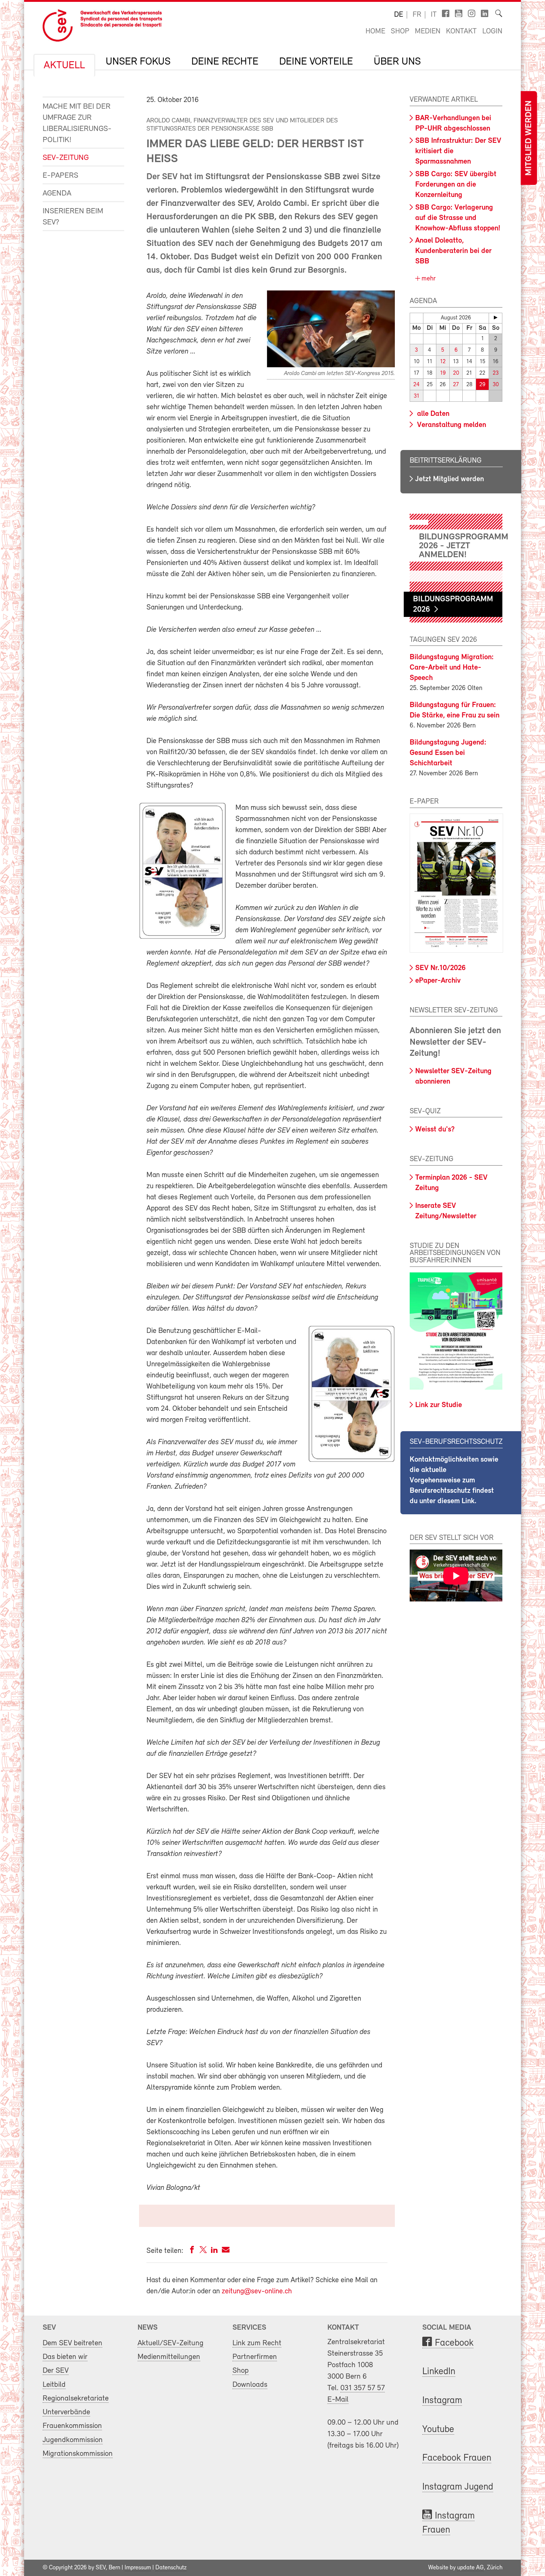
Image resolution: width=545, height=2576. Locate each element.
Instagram (442, 2401)
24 (417, 385)
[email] (226, 2251)
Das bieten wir (65, 2357)
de (399, 15)
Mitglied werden (529, 138)
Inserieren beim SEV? (73, 217)
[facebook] (192, 2251)
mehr (428, 279)
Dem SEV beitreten (72, 2343)
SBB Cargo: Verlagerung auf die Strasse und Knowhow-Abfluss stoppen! (458, 218)
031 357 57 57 (363, 2388)
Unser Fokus (138, 62)
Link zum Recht (257, 2343)
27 (456, 385)
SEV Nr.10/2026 (440, 968)
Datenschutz (171, 2568)
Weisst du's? (435, 1130)
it (434, 15)
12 (443, 362)
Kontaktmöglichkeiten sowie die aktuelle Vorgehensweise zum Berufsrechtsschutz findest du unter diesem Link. (454, 1481)
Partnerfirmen (255, 2357)
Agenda (57, 193)
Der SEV (56, 2371)
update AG (470, 2568)
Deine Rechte (225, 62)
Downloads (250, 2385)
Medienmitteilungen (169, 2357)
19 (443, 373)
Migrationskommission (78, 2454)
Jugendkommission (73, 2440)
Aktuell (64, 66)
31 (417, 396)
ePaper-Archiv (438, 981)
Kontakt (461, 32)
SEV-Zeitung (66, 158)
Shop (400, 32)
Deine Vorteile (316, 62)
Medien (428, 32)
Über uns (397, 62)
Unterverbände (66, 2412)
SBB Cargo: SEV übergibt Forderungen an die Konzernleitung (456, 185)
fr (417, 15)
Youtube (438, 2430)
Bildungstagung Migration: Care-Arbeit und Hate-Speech (452, 668)
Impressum (138, 2568)
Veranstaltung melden (451, 425)
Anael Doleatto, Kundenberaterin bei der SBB (453, 251)
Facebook (454, 2343)
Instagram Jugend (458, 2487)
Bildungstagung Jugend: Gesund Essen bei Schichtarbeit (448, 753)
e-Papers (60, 176)
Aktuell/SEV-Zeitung (171, 2343)
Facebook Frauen (457, 2458)
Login (492, 32)
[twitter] (203, 2251)
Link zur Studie (439, 1405)
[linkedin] (214, 2251)
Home (375, 32)
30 (496, 385)
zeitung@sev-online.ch (257, 2291)
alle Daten (432, 414)
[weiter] (496, 318)
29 (482, 385)
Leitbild (54, 2385)
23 (496, 373)
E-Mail (338, 2400)
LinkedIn (439, 2372)
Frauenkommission (72, 2426)
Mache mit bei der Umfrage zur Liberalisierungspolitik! (77, 123)
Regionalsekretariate (76, 2398)
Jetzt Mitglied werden (450, 479)
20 (456, 373)
